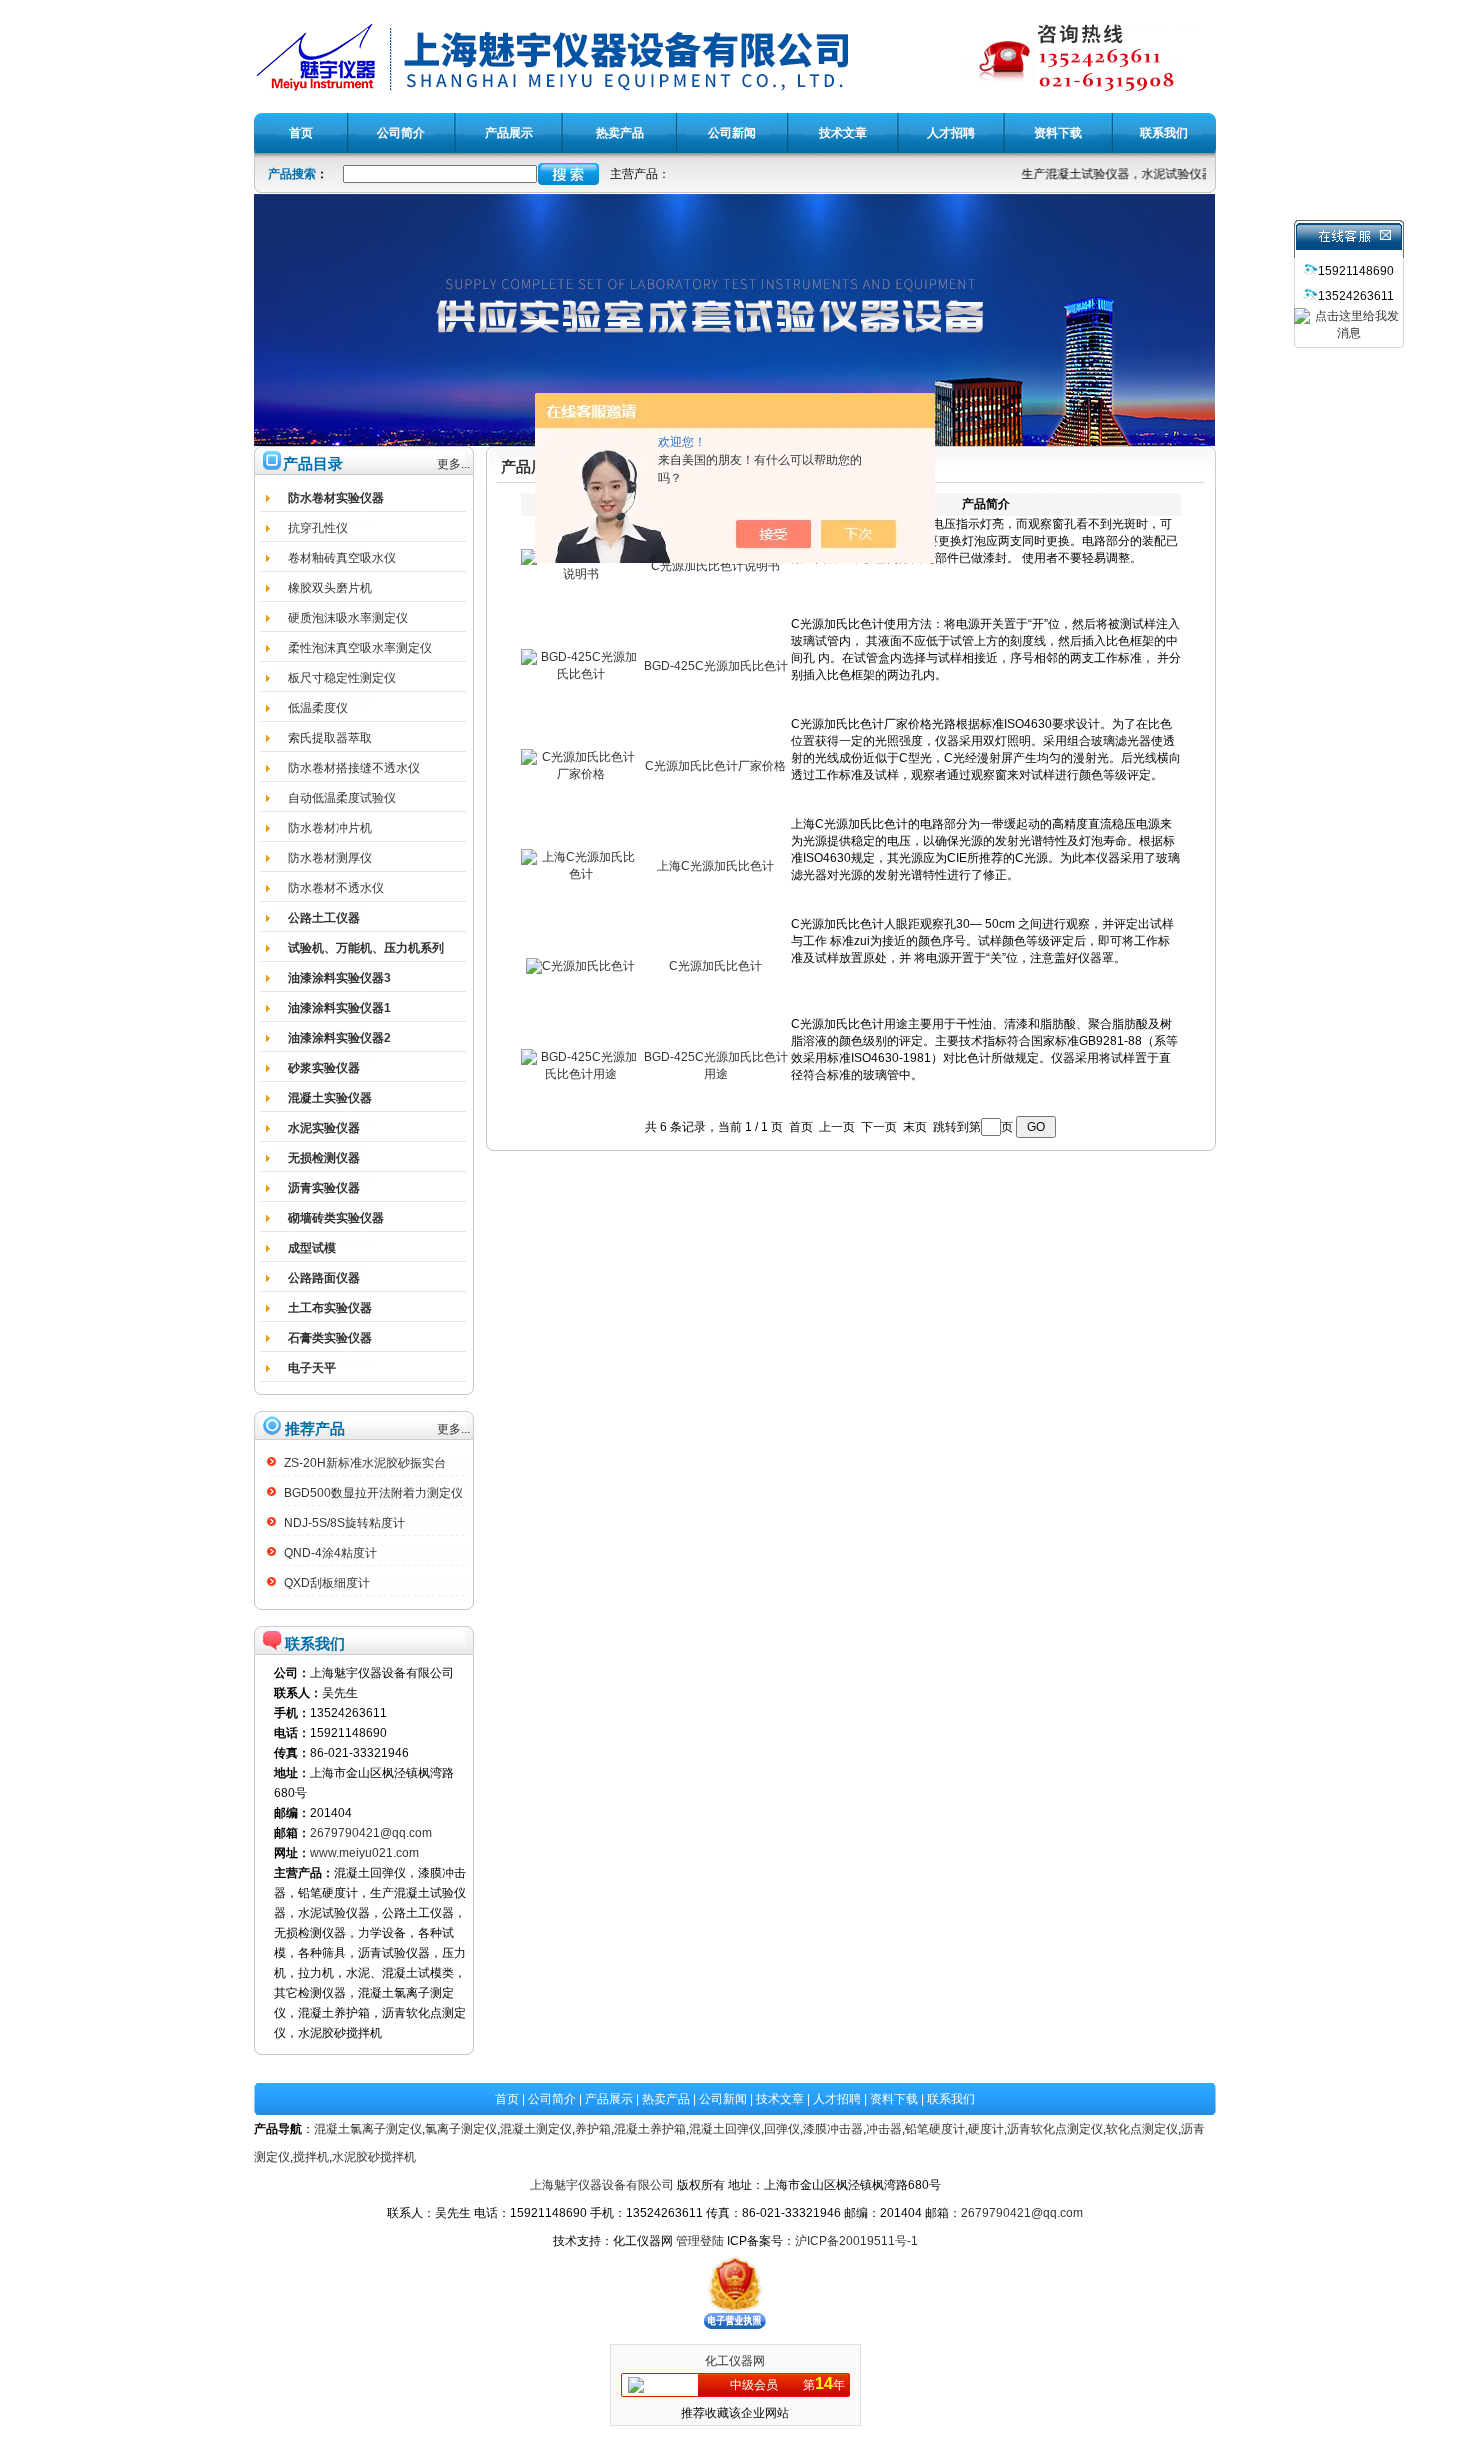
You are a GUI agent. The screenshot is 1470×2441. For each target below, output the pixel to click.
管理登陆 (700, 2241)
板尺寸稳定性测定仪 (342, 678)
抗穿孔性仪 (318, 528)
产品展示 (609, 2099)
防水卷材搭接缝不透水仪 (354, 768)
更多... (453, 464)
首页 (507, 2099)
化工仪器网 (735, 2361)
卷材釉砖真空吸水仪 (342, 558)
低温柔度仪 (318, 708)
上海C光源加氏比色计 (715, 866)
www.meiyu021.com (364, 1853)
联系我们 (951, 2099)
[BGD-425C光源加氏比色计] (581, 674)
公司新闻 (723, 2099)
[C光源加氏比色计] (580, 966)
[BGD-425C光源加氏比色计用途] (581, 1074)
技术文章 (780, 2099)
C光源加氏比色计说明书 (715, 566)
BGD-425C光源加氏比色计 (716, 666)
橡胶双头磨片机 (330, 588)
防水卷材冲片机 (330, 828)
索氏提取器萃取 (330, 738)
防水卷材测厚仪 (330, 858)
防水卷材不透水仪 (336, 888)
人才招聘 (837, 2099)
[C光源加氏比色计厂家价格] (581, 774)
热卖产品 (666, 2099)
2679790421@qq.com (371, 1833)
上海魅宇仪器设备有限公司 (602, 2185)
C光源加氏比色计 (715, 966)
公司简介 (552, 2099)
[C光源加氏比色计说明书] (581, 574)
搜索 (568, 174)
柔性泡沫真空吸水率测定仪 (360, 648)
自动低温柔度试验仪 (342, 798)
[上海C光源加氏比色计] (581, 874)
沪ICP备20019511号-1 (856, 2241)
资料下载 (894, 2099)
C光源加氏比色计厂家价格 (715, 766)
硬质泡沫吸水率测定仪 (348, 618)
